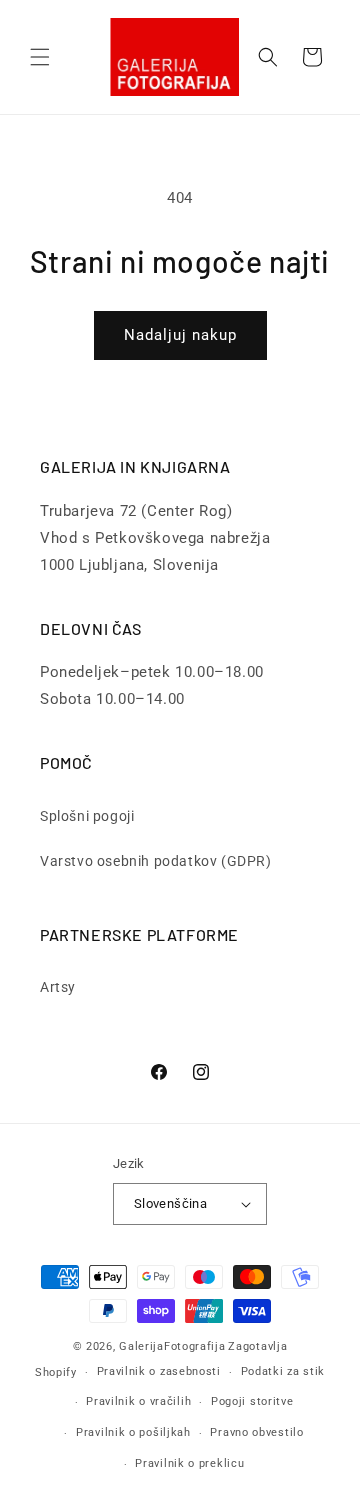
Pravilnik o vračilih (138, 1401)
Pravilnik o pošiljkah (133, 1432)
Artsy (58, 987)
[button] (40, 57)
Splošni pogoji (87, 816)
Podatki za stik (283, 1371)
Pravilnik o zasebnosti (159, 1371)
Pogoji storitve (252, 1401)
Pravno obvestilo (256, 1432)
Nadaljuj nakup (180, 335)
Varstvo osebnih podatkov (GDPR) (156, 861)
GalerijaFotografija (172, 1346)
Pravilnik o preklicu (189, 1463)
